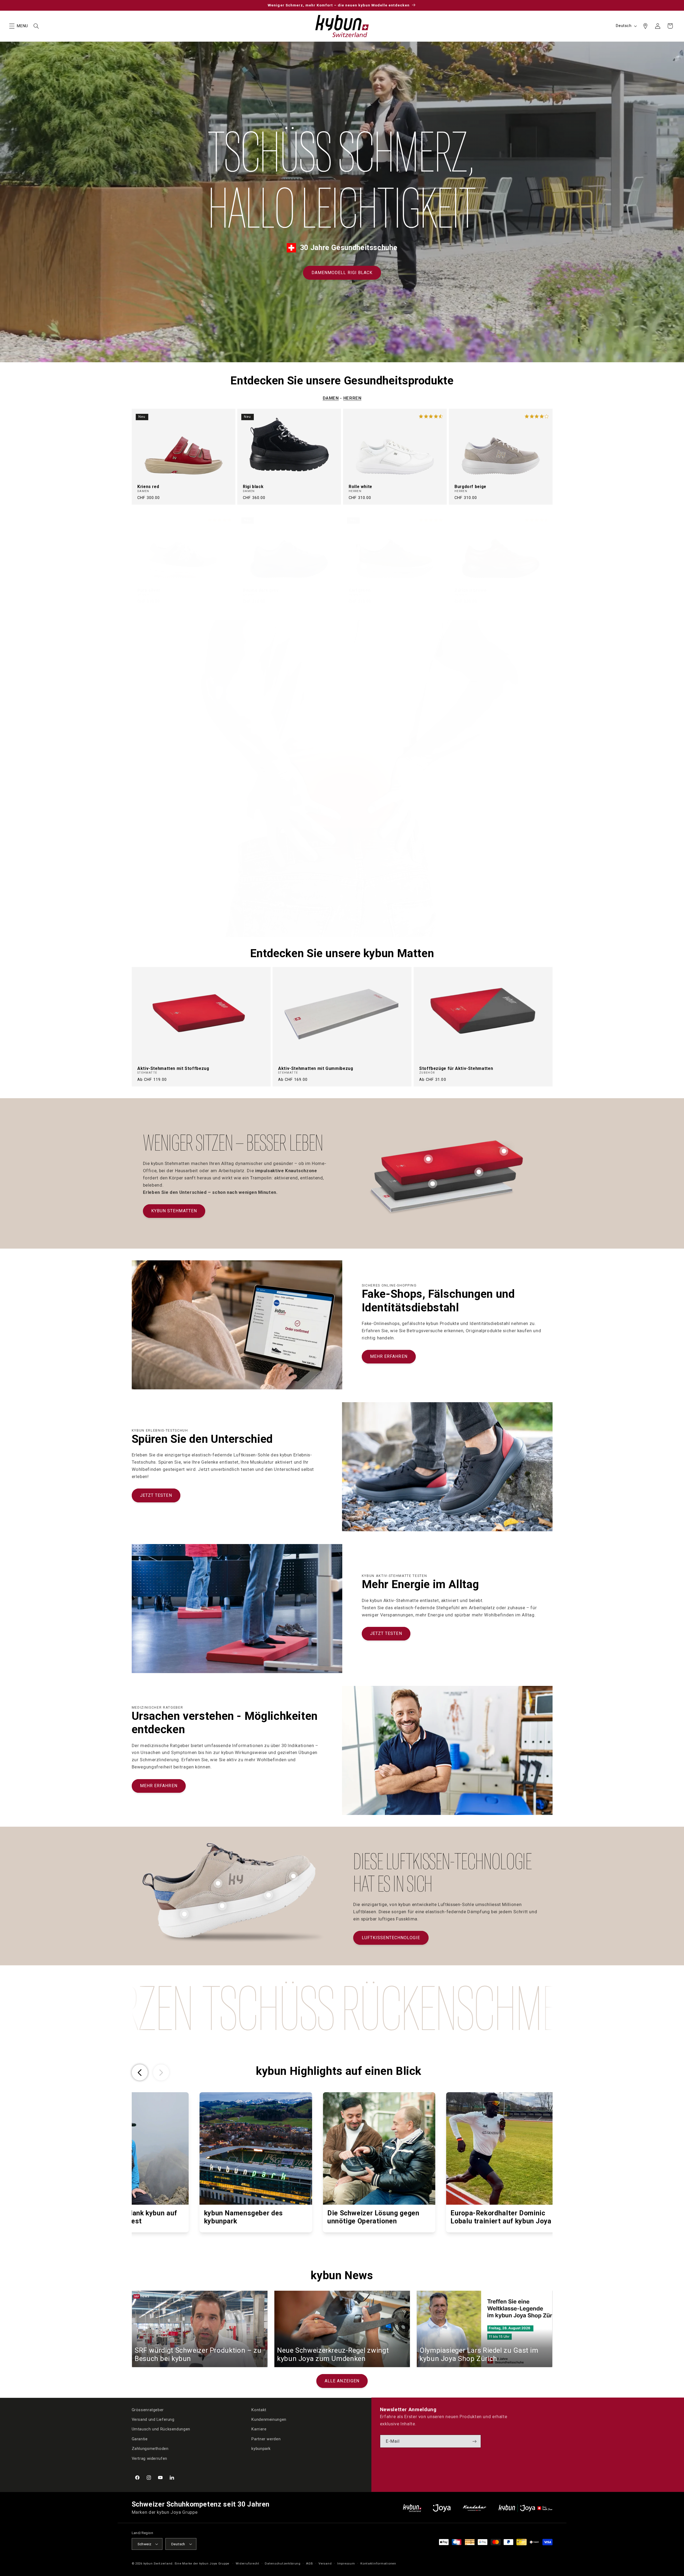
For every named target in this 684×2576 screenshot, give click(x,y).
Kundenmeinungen (269, 2419)
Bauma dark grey (261, 590)
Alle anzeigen (342, 2381)
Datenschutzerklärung (283, 2563)
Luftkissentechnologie (391, 1938)
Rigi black (253, 487)
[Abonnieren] (475, 2441)
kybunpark (261, 2449)
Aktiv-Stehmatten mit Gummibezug (316, 1069)
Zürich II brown (470, 590)
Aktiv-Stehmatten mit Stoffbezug (173, 1069)
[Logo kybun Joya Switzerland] (525, 2508)
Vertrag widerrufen (149, 2458)
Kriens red (148, 487)
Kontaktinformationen (378, 2563)
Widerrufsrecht (247, 2563)
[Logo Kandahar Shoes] (475, 2508)
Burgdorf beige (470, 487)
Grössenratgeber (148, 2410)
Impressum (346, 2563)
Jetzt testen (156, 1495)
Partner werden (266, 2439)
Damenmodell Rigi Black (342, 273)
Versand (325, 2563)
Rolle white (360, 487)
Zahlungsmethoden (150, 2449)
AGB (309, 2563)
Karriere (259, 2429)
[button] (12, 26)
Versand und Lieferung (153, 2419)
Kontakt (259, 2410)
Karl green (360, 590)
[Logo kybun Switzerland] (412, 2508)
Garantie (140, 2439)
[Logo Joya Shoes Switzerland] (442, 2508)
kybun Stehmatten (174, 1211)
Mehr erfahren (389, 1356)
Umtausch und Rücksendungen (161, 2429)
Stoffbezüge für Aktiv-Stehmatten (456, 1069)
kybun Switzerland (158, 2563)
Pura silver (149, 590)
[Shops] (645, 26)
